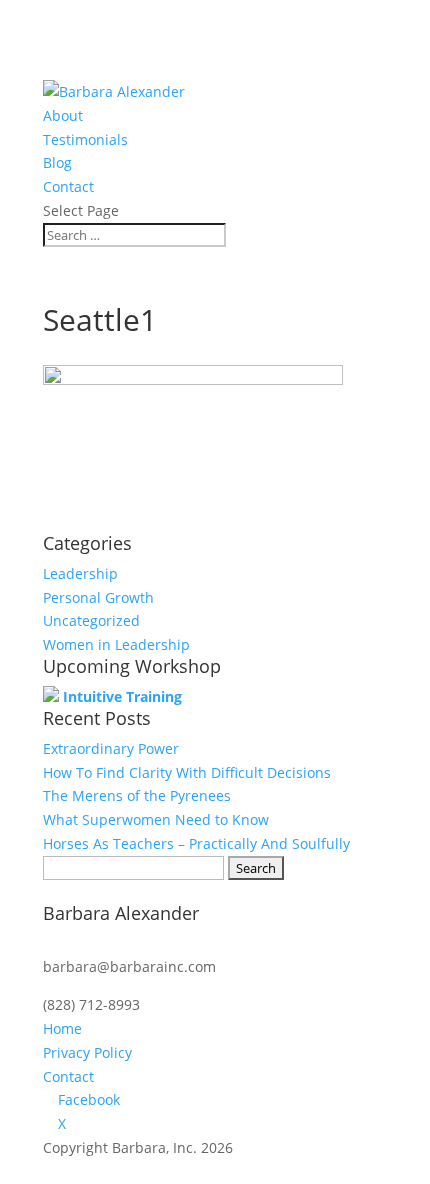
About (63, 115)
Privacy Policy (87, 1052)
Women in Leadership (116, 644)
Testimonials (85, 139)
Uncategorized (91, 620)
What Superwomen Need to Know (156, 819)
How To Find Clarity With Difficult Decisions (187, 772)
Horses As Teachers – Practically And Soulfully (196, 843)
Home (62, 1028)
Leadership (80, 573)
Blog (57, 162)
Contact (68, 186)
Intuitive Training (122, 696)
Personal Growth (98, 597)
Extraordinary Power (111, 748)
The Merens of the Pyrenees (137, 795)
